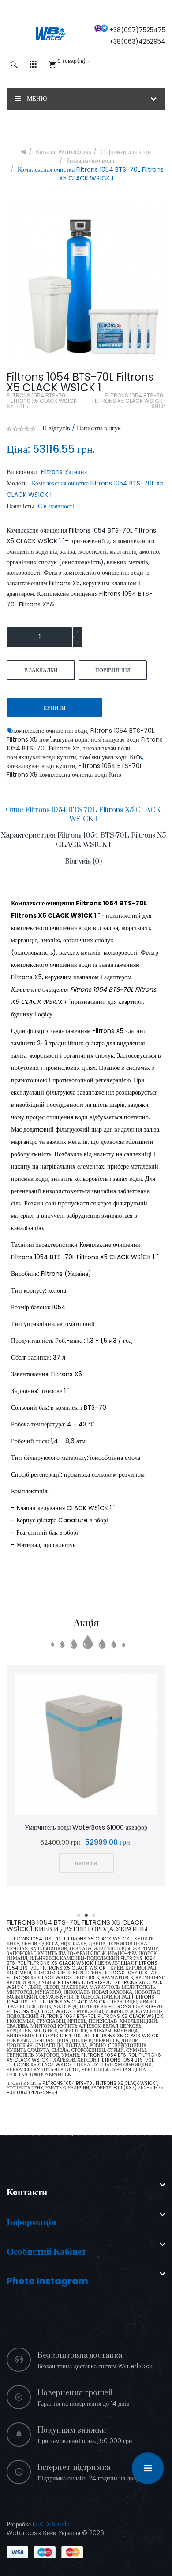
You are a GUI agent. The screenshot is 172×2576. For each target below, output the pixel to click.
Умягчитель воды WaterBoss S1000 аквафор (86, 1827)
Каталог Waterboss (64, 152)
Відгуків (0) (83, 861)
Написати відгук (99, 428)
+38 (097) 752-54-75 (138, 2088)
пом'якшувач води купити (41, 757)
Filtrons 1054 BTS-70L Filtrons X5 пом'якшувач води (80, 735)
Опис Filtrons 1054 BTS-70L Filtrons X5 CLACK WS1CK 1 (83, 814)
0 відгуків (56, 428)
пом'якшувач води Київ (111, 757)
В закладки (41, 670)
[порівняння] (98, 1745)
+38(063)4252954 (137, 41)
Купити (54, 708)
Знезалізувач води (91, 161)
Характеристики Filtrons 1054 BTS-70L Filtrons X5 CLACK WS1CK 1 (83, 840)
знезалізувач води (107, 748)
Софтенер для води (126, 152)
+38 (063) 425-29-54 (32, 2093)
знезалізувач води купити (41, 766)
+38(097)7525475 (137, 30)
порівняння (113, 670)
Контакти (27, 2192)
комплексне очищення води (50, 731)
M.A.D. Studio (52, 2524)
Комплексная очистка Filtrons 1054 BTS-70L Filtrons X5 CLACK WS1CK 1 (91, 174)
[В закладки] (74, 1745)
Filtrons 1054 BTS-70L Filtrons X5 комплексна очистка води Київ (75, 770)
